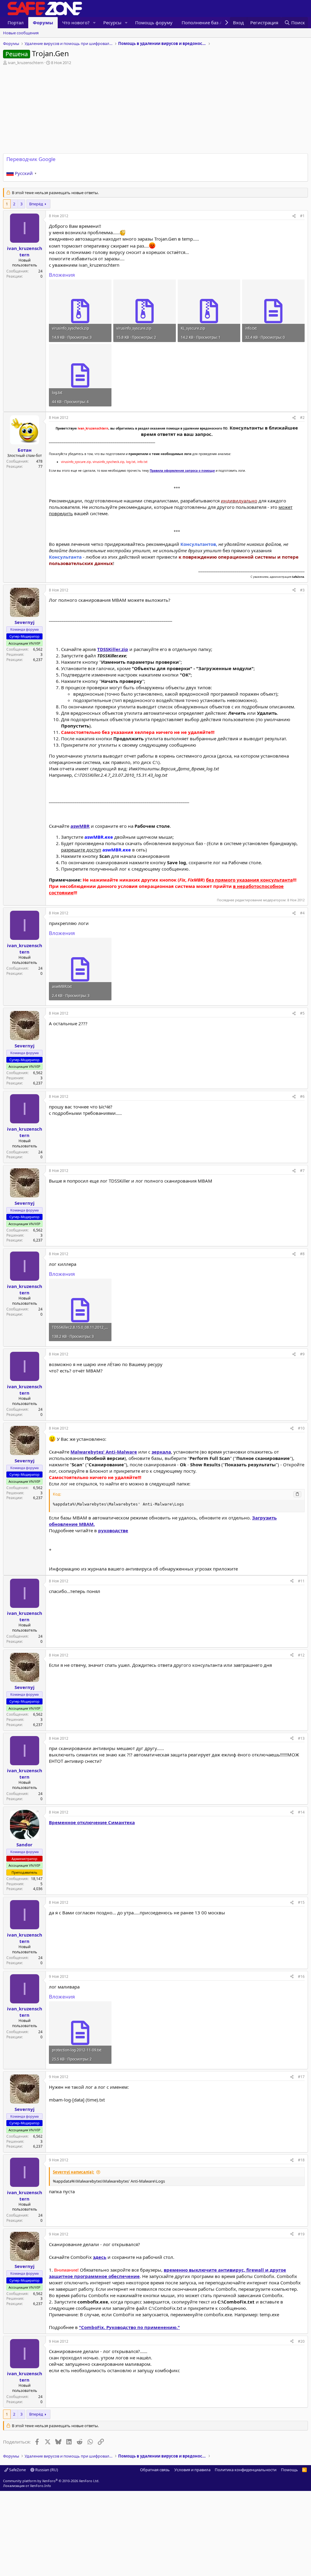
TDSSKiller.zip (113, 649)
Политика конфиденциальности (246, 2470)
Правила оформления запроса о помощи (182, 471)
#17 (301, 2077)
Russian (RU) (46, 2470)
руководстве (113, 1530)
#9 (302, 1354)
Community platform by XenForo (51, 2481)
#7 (302, 1171)
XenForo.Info (41, 2486)
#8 (302, 1254)
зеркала (161, 1452)
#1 (302, 216)
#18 (301, 2160)
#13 (301, 1738)
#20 (301, 2341)
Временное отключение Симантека (92, 1822)
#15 (301, 1902)
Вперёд (36, 204)
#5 (302, 1013)
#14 (301, 1812)
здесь (100, 2257)
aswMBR (80, 826)
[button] (94, 23)
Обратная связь (155, 2470)
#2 (302, 418)
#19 (301, 2234)
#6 (302, 1096)
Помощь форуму (154, 22)
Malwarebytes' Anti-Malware (104, 1452)
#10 (301, 1428)
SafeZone (17, 2470)
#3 (302, 590)
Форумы (43, 22)
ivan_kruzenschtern (26, 63)
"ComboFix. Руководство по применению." (129, 2327)
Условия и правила (192, 2470)
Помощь (289, 2470)
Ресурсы (112, 22)
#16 (301, 1977)
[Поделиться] (294, 216)
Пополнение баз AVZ (205, 22)
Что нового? (76, 22)
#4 (302, 913)
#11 (301, 1581)
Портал (16, 22)
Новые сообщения (21, 33)
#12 (301, 1655)
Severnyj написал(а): (73, 2172)
